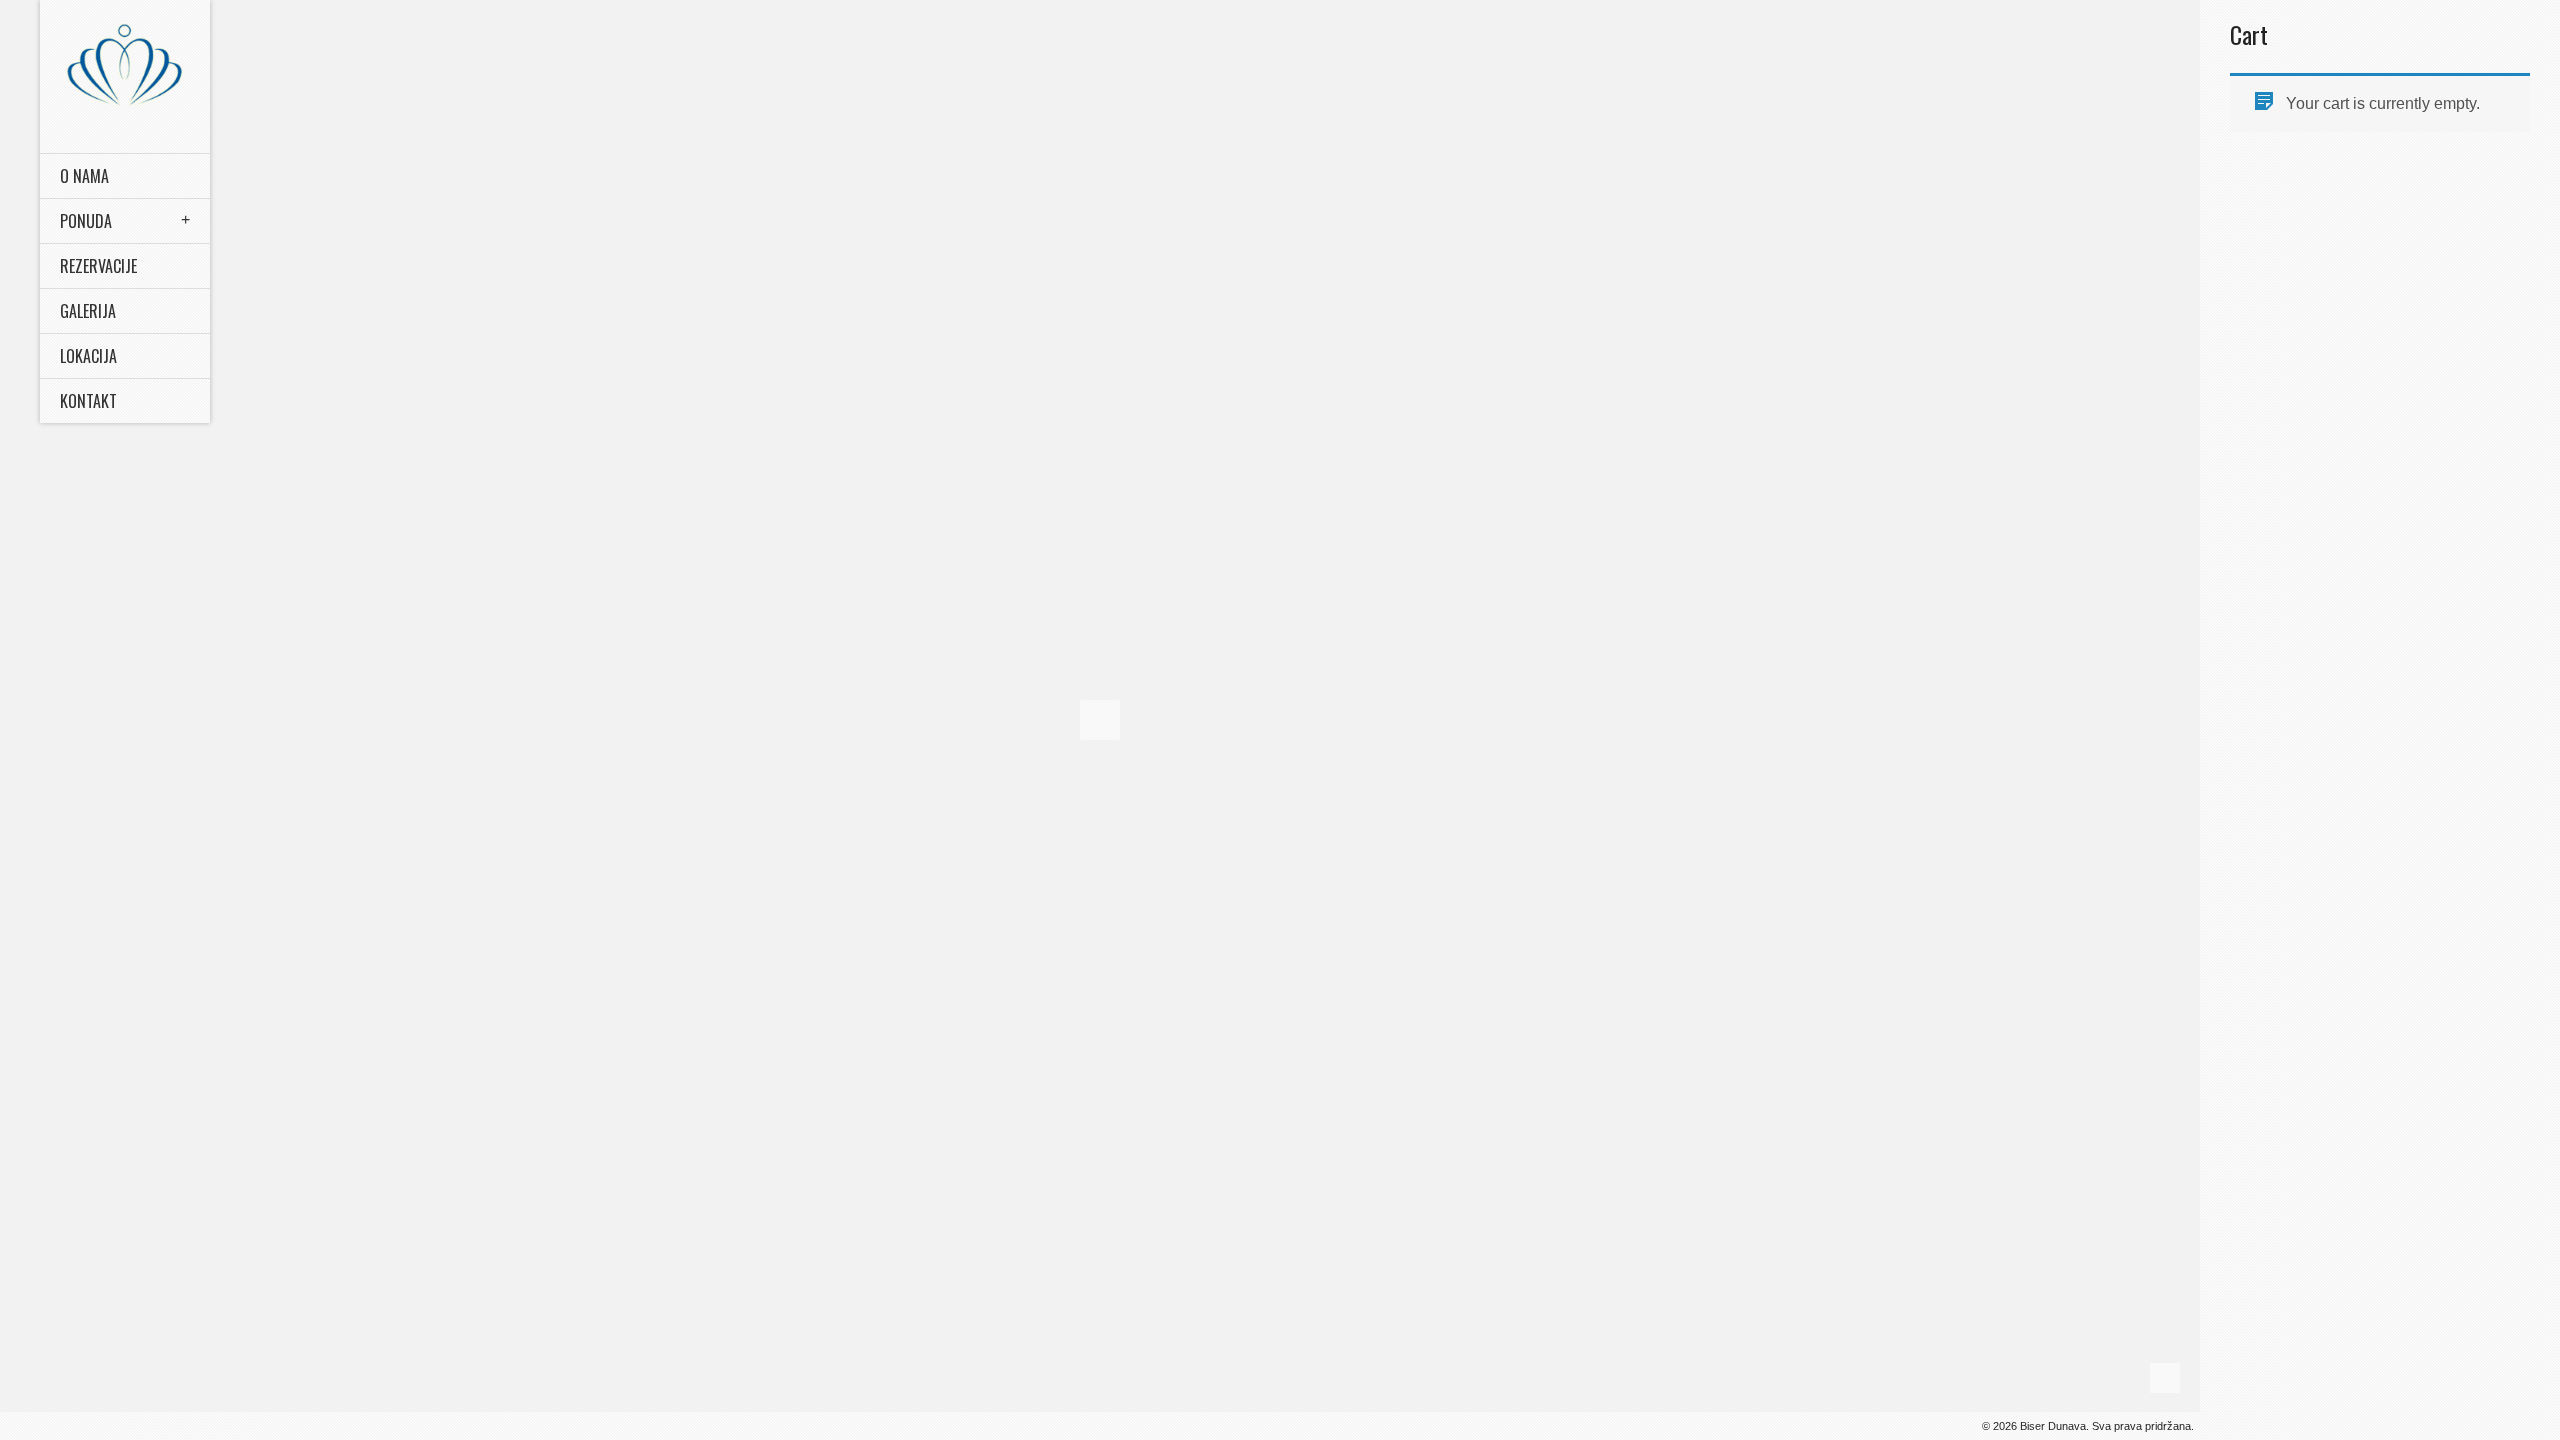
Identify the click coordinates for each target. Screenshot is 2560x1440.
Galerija (88, 311)
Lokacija (88, 356)
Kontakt (88, 401)
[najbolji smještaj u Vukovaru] (125, 64)
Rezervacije (98, 266)
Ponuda (86, 221)
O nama (84, 176)
